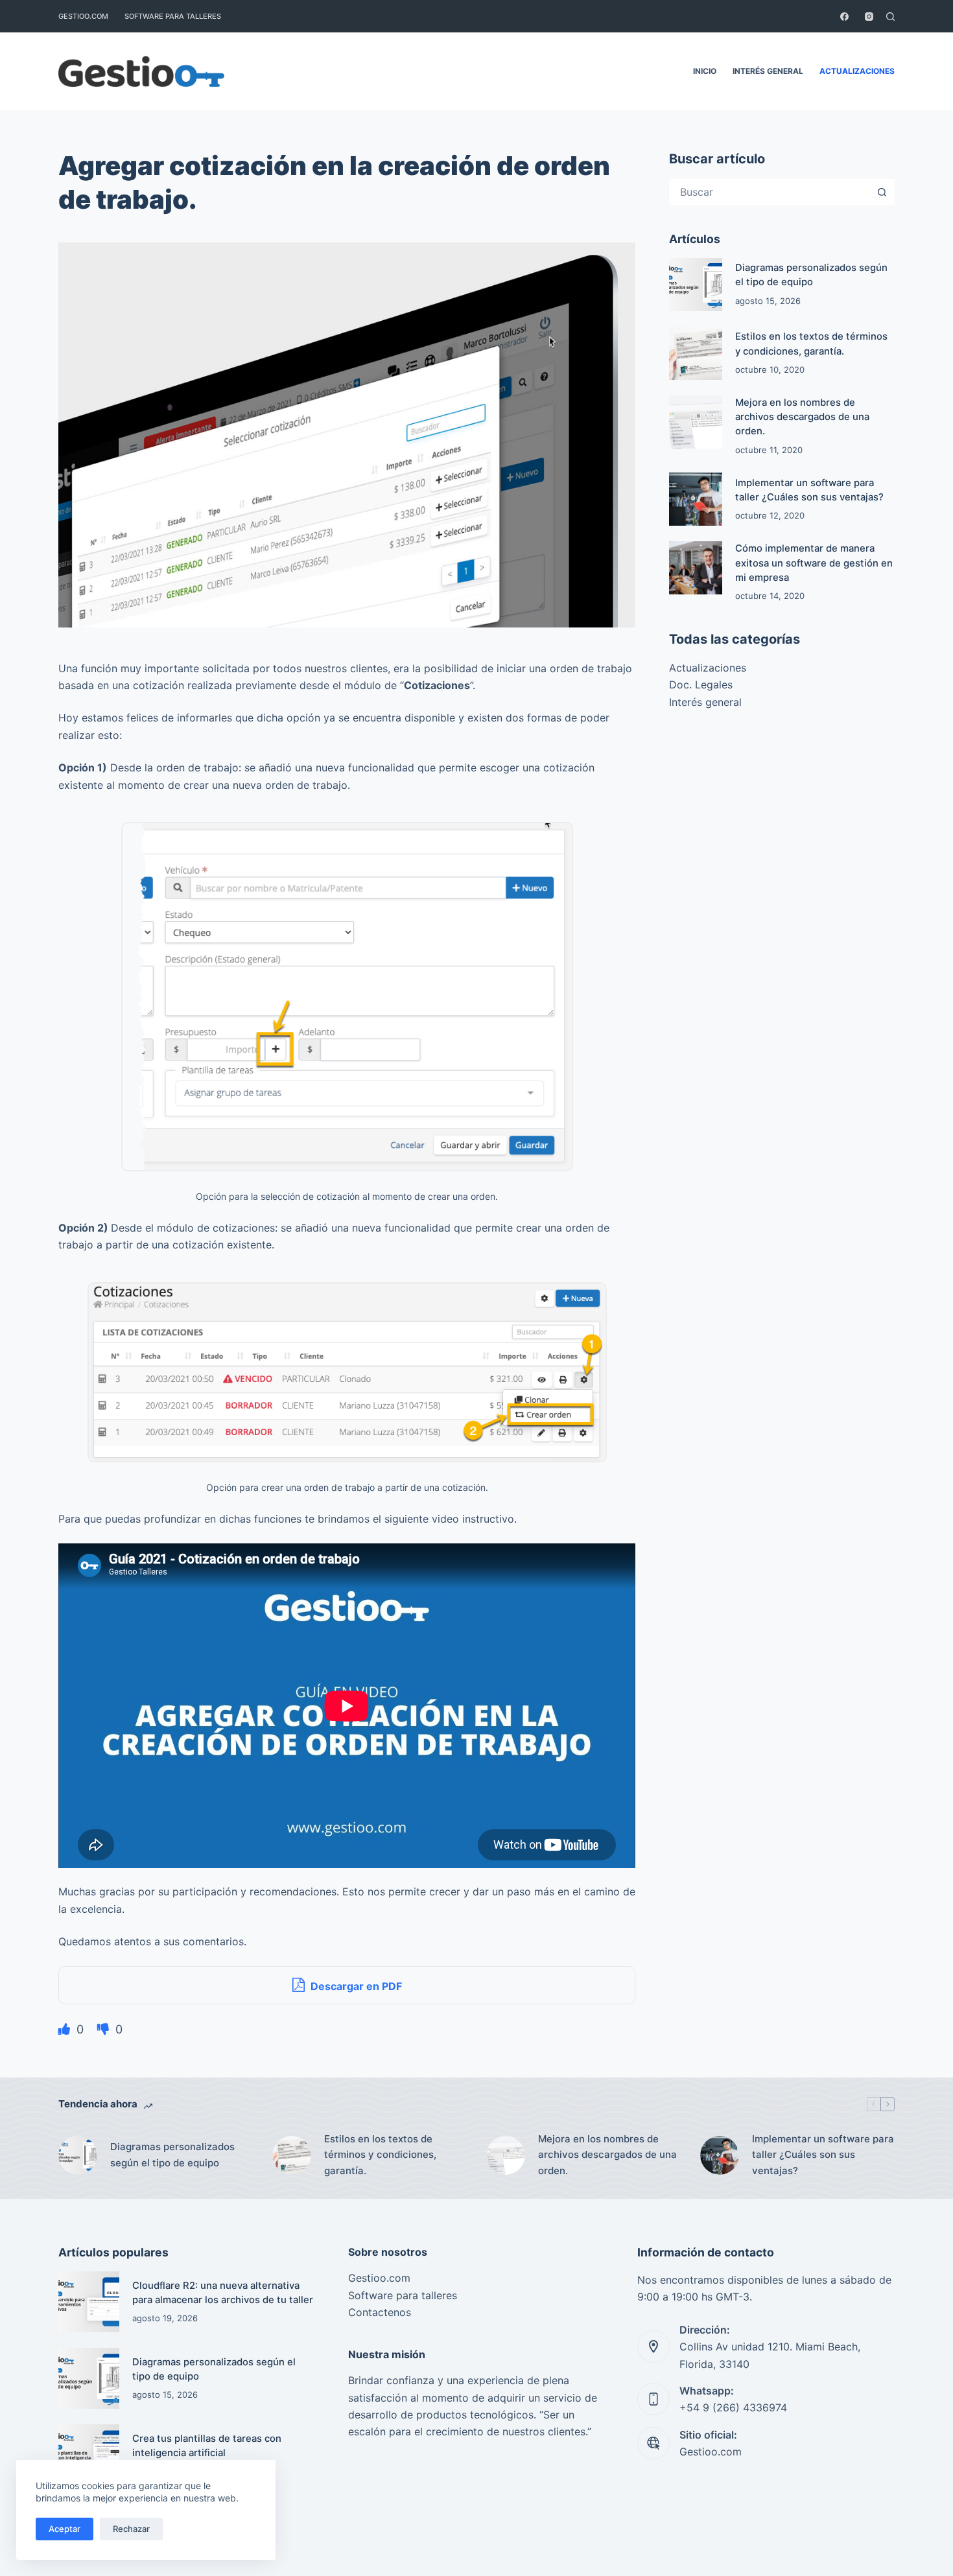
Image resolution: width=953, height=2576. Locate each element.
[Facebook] (844, 17)
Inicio (705, 71)
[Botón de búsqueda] (882, 192)
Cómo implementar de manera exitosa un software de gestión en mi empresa (814, 563)
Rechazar (131, 2529)
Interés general (768, 71)
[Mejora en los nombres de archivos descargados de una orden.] (696, 422)
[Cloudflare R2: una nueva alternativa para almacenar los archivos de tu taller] (89, 2302)
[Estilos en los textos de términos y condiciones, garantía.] (696, 353)
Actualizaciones (857, 71)
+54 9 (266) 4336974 (733, 2407)
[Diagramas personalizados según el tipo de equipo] (696, 285)
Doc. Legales (701, 685)
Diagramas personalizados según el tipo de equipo (172, 2155)
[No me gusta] (105, 2029)
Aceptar (65, 2529)
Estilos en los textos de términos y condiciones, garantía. (380, 2155)
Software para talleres (173, 16)
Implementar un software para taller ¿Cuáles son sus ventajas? (823, 2155)
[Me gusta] (66, 2029)
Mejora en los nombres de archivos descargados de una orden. (802, 417)
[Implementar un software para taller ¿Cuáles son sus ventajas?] (696, 499)
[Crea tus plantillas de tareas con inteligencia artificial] (89, 2455)
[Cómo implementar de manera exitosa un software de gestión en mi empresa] (696, 568)
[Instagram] (869, 17)
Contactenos (380, 2312)
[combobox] (770, 192)
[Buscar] (890, 17)
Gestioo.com (83, 16)
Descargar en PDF (355, 1986)
